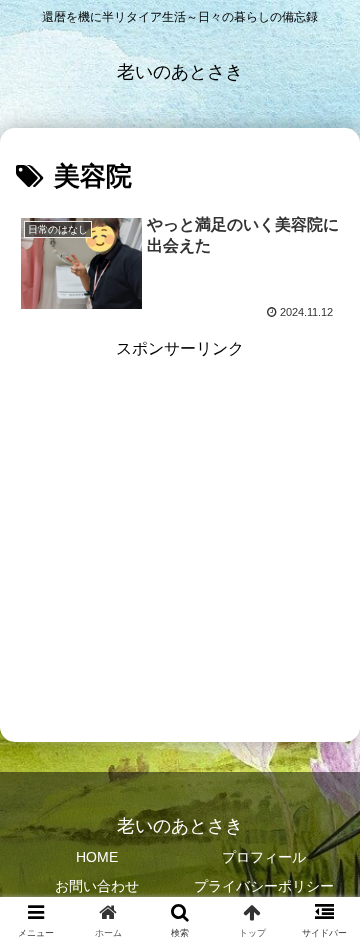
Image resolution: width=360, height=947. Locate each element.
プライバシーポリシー (264, 886)
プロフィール (264, 857)
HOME (97, 857)
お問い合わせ (97, 886)
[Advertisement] (180, 544)
